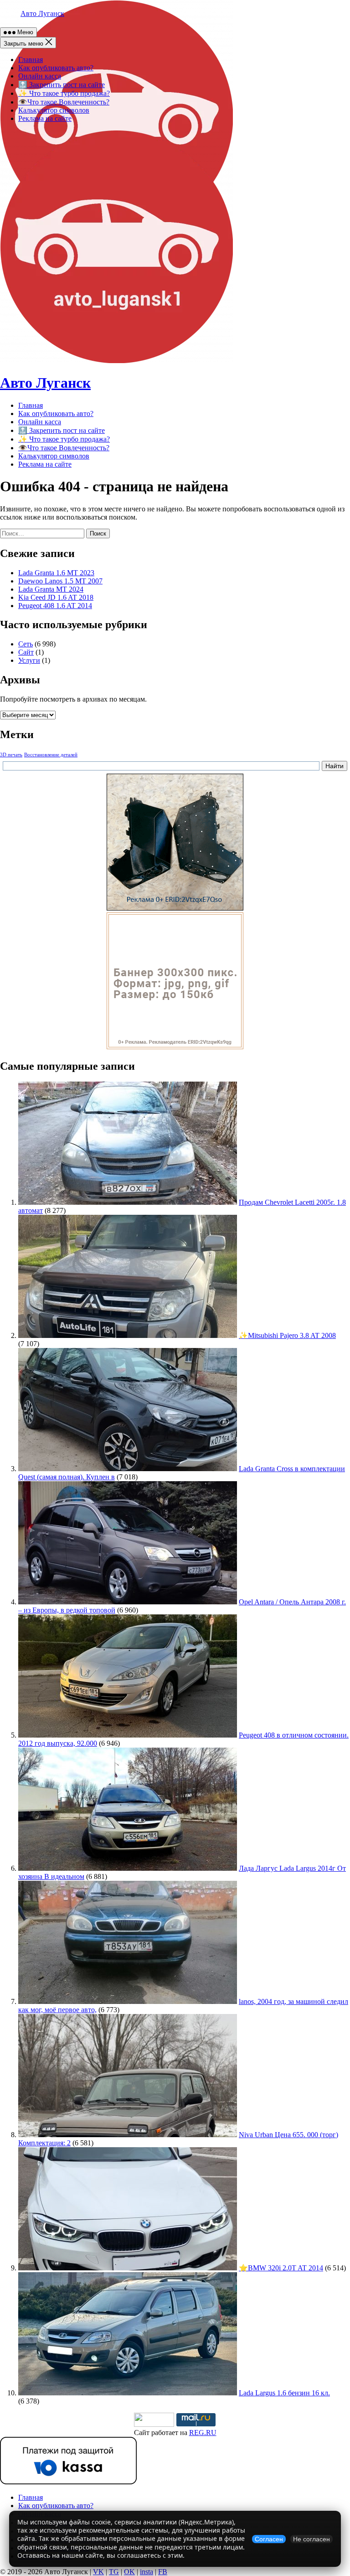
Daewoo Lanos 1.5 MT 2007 (60, 581)
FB (163, 2572)
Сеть (26, 644)
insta (147, 2572)
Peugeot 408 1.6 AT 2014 (55, 606)
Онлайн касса (40, 76)
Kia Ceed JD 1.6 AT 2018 (56, 597)
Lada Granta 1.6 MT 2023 (56, 573)
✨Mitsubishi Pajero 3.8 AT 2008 (287, 1335)
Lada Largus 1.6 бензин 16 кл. (284, 2393)
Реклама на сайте (45, 118)
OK (129, 2572)
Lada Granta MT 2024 (51, 589)
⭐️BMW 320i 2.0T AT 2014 (281, 2268)
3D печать (11, 755)
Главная (31, 60)
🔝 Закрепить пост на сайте (62, 85)
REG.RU (203, 2433)
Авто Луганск (42, 13)
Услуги (29, 660)
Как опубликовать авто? (56, 68)
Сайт (26, 652)
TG (114, 2572)
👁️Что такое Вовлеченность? (64, 102)
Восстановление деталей (51, 755)
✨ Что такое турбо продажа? (64, 93)
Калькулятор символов (54, 110)
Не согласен (311, 2539)
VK (98, 2572)
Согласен (269, 2539)
